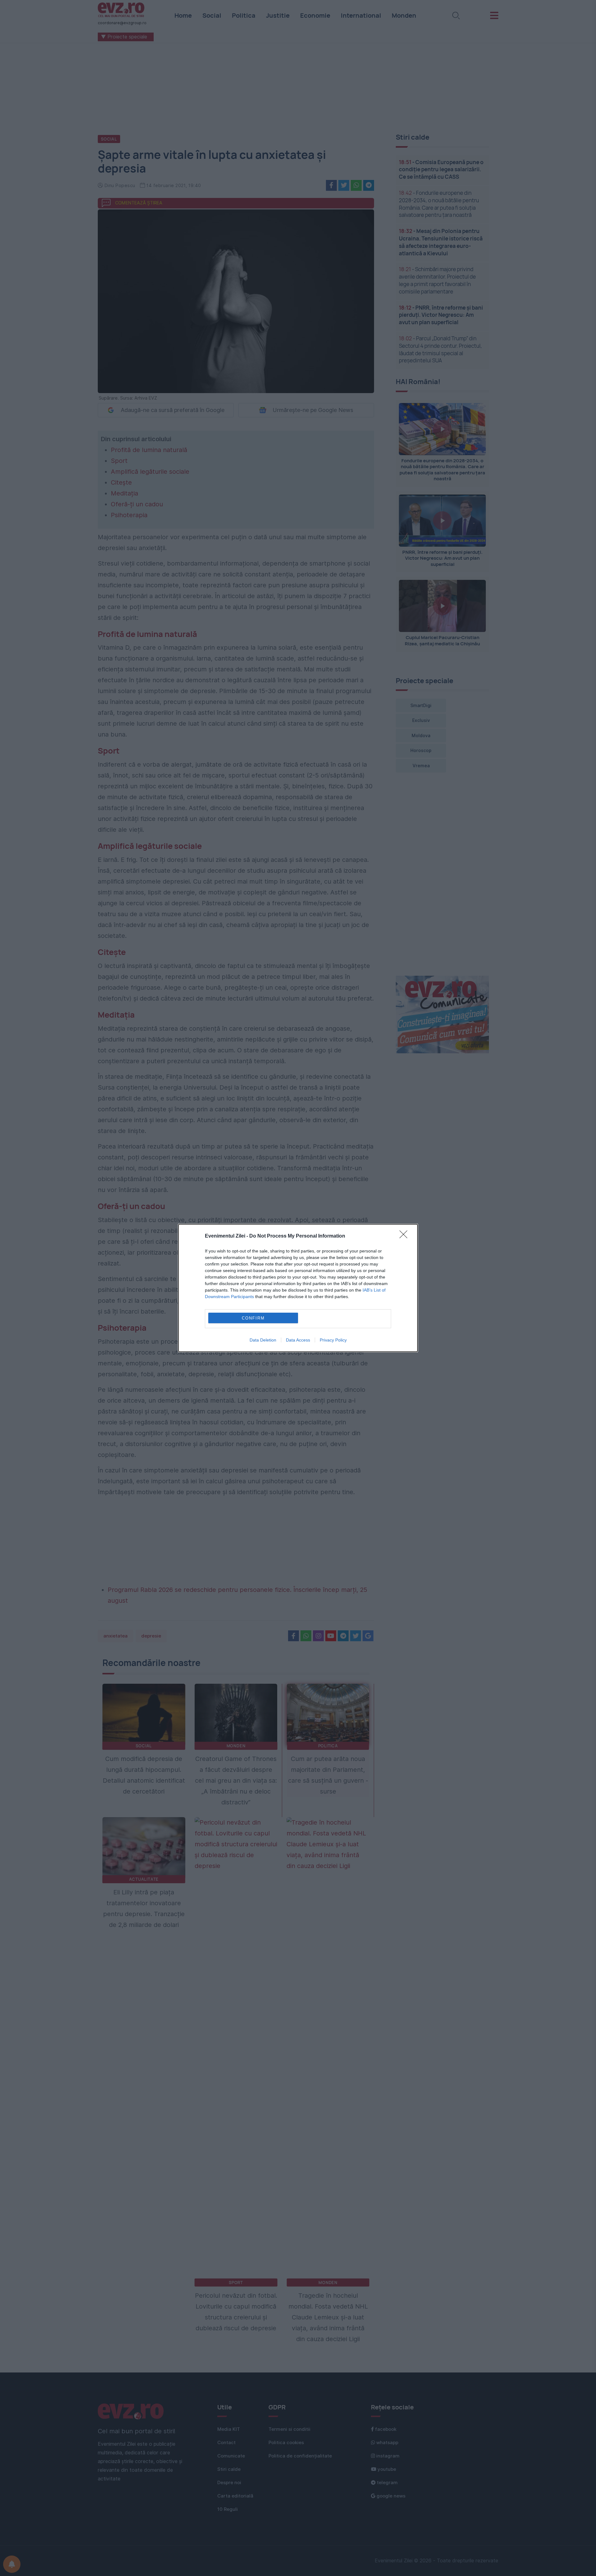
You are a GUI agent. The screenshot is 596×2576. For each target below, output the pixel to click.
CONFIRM (253, 1318)
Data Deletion (263, 1340)
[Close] (405, 1236)
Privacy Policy (333, 1340)
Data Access (298, 1340)
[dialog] (298, 1288)
